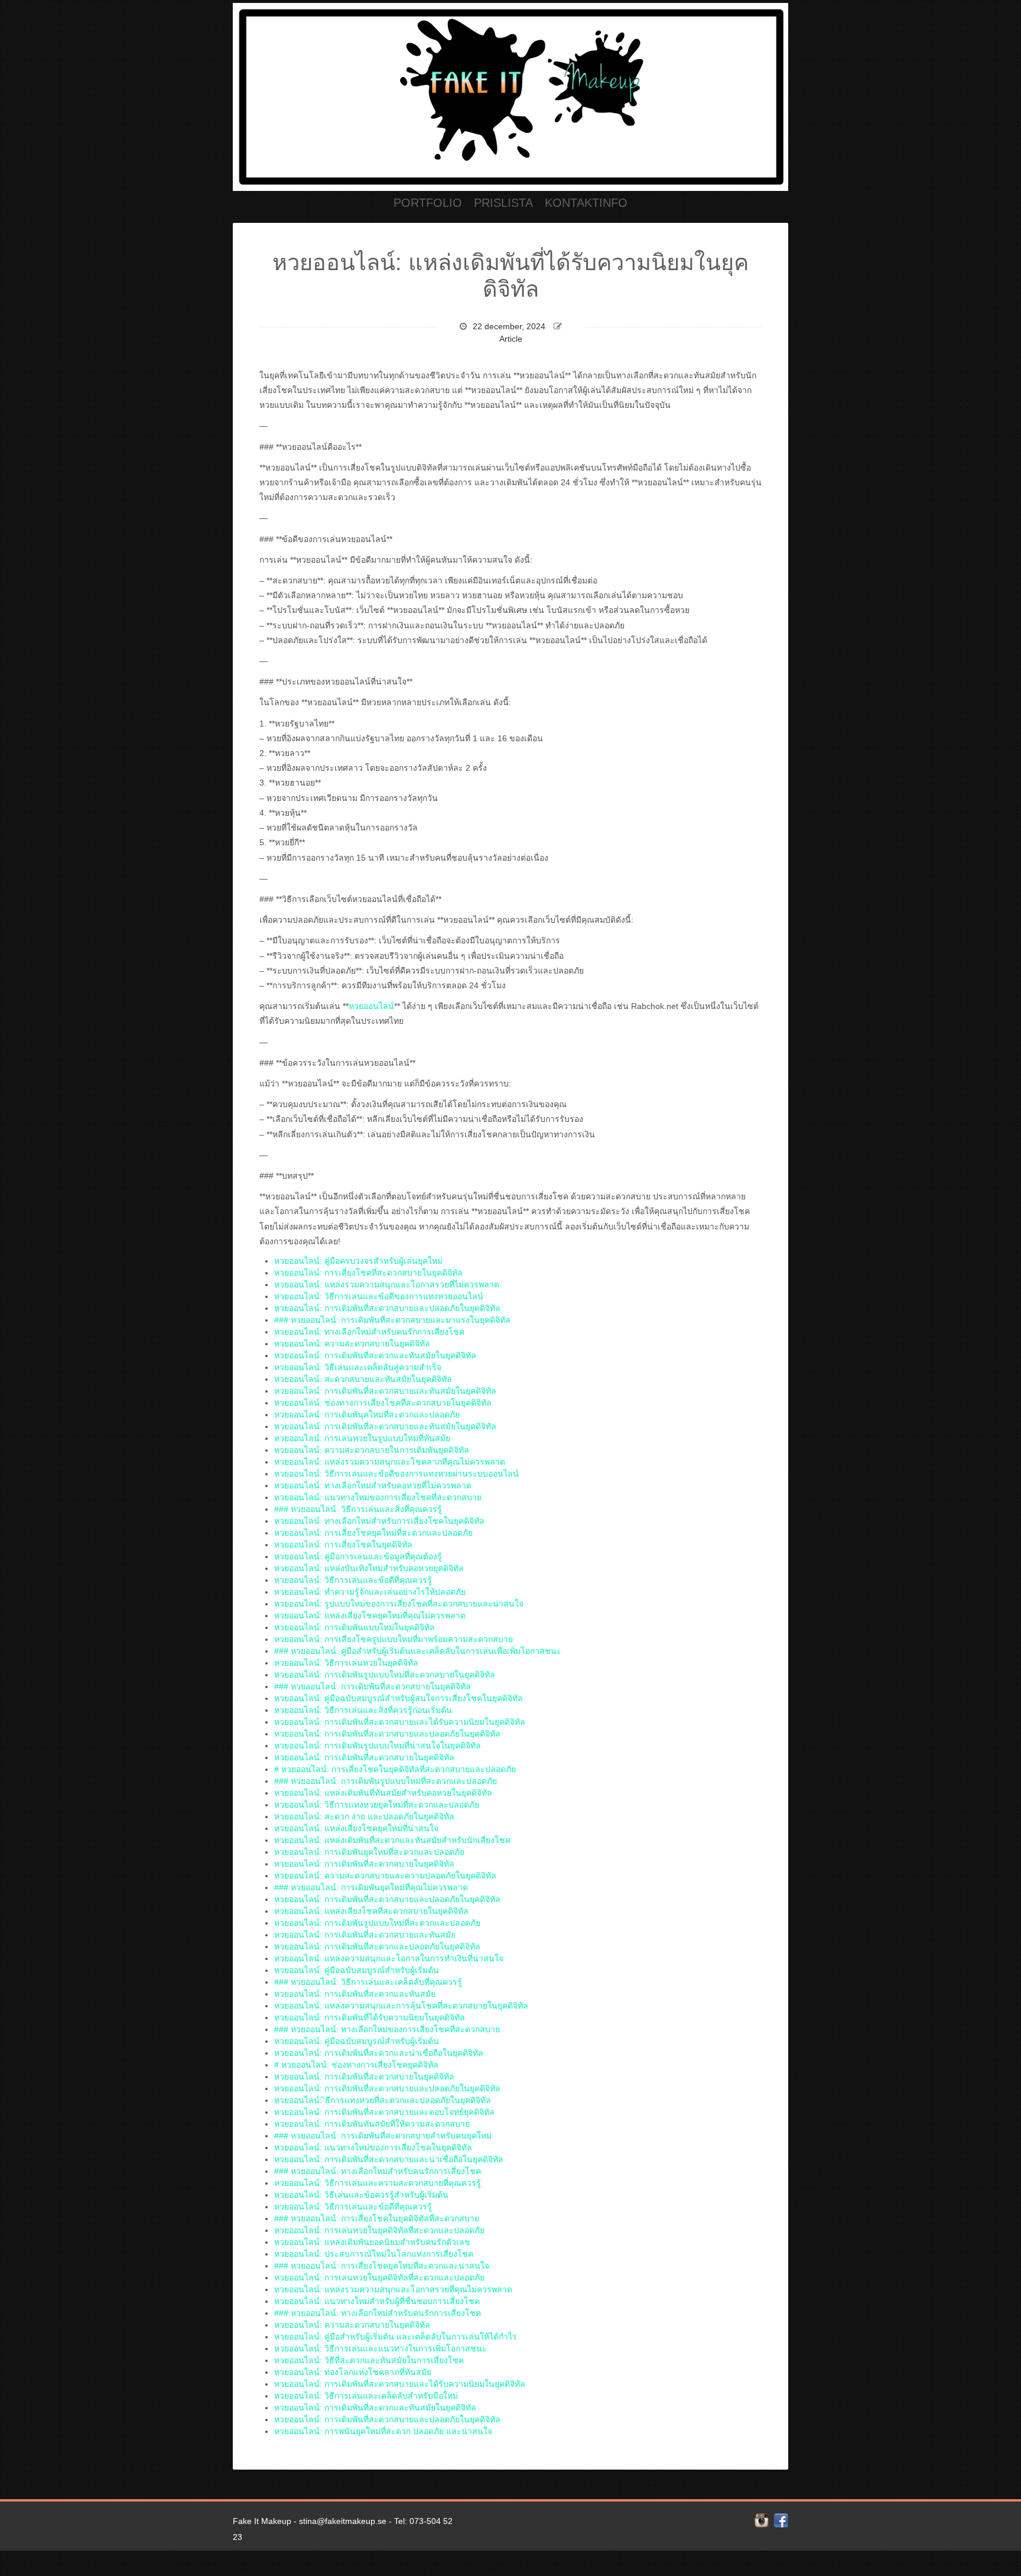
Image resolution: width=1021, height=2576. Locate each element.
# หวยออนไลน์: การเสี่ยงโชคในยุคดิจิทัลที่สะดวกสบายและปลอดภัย (395, 1769)
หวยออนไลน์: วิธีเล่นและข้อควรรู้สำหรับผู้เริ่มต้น (361, 2195)
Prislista (503, 203)
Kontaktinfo (586, 203)
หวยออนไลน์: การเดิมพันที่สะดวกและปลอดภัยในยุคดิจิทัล (377, 1946)
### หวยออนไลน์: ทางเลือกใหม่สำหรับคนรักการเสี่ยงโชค (378, 2171)
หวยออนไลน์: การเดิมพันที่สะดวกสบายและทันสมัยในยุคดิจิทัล (385, 1391)
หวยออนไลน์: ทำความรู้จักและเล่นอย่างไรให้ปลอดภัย (370, 1592)
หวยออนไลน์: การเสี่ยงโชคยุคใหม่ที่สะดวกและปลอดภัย (373, 1533)
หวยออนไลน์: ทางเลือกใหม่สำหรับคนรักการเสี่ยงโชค (369, 1332)
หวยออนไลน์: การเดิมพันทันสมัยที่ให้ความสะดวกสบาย (372, 2124)
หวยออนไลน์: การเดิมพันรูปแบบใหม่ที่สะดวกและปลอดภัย (377, 1923)
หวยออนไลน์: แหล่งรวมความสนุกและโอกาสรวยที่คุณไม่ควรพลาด (393, 2289)
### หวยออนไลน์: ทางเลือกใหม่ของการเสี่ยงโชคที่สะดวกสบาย (387, 2029)
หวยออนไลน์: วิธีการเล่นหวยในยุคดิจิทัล (346, 1663)
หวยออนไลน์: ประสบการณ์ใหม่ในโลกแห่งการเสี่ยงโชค (374, 2254)
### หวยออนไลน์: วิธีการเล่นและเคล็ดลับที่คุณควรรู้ (368, 1982)
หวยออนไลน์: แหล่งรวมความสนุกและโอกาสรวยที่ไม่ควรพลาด (387, 1284)
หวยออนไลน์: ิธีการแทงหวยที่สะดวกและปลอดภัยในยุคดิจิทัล (383, 2100)
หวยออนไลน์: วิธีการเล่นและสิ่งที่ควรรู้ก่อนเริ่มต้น (363, 1710)
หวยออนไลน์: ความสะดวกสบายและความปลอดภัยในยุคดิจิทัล (385, 1876)
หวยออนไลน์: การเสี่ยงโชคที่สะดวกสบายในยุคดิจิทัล (368, 1273)
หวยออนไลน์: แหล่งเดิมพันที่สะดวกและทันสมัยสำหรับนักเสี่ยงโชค (392, 1840)
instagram (762, 2520)
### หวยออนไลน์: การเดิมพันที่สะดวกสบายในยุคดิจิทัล (373, 1686)
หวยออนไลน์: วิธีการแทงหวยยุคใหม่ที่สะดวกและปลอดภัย (377, 1805)
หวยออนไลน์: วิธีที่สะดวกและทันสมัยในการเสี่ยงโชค (369, 2360)
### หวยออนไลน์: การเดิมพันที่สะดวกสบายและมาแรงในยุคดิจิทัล (392, 1320)
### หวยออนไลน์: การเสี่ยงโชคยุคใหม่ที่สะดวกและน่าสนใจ (382, 2266)
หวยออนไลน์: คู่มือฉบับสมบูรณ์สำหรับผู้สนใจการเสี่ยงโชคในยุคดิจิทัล (399, 1698)
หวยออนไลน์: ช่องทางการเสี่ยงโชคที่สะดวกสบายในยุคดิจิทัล (383, 1403)
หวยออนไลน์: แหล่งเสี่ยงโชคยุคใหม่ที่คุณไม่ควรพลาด (370, 1615)
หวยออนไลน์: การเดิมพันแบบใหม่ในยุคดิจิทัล (355, 1627)
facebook (781, 2520)
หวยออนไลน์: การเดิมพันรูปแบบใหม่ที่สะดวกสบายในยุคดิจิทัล (385, 1675)
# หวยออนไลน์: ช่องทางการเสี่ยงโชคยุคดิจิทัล (356, 2065)
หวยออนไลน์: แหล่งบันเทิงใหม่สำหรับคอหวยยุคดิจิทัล (369, 1568)
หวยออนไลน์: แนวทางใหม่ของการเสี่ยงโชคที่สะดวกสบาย (378, 1497)
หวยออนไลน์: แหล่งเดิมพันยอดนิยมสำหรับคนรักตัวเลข (372, 2242)
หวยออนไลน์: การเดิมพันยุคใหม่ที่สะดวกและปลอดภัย (369, 1852)
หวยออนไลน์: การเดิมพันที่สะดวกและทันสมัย (355, 1994)
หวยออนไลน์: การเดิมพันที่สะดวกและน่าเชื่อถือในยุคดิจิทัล (379, 2053)
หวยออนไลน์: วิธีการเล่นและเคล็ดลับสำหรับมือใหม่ (366, 2396)
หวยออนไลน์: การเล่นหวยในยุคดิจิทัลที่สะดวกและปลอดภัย (379, 2230)
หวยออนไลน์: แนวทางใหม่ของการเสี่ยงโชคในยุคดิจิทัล (373, 2147)
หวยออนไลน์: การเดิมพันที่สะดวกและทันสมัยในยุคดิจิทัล (375, 1355)
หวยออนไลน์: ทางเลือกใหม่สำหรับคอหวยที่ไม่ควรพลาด (373, 1485)
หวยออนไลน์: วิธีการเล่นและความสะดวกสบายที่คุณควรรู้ (378, 2183)
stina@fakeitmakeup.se (343, 2521)
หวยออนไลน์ (371, 1006)
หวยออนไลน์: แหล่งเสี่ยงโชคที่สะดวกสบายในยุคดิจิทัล (371, 1911)
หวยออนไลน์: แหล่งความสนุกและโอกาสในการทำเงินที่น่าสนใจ (389, 1958)
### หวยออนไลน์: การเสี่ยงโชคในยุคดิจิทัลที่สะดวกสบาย (377, 2218)
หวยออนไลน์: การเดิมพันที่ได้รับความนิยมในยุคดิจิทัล (370, 2017)
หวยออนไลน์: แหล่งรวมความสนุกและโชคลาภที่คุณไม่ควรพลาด (390, 1462)
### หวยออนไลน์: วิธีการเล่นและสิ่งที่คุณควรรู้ (358, 1509)
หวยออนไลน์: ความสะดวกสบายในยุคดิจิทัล (352, 1344)
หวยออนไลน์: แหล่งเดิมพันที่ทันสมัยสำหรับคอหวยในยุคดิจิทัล (383, 1793)
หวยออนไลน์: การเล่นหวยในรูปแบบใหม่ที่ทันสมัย (362, 1438)
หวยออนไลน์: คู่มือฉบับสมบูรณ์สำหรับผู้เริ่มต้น (357, 1970)
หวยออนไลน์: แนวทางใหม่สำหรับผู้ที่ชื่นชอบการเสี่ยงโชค (377, 2301)
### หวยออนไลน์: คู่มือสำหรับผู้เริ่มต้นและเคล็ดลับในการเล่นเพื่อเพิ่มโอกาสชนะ (418, 1651)
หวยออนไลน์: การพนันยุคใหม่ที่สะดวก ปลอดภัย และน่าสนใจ (383, 2431)
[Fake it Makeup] (510, 95)
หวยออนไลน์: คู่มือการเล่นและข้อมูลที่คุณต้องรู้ (358, 1556)
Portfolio (428, 203)
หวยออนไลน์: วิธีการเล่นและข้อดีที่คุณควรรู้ (353, 1580)
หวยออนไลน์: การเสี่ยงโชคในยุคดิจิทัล (343, 1545)
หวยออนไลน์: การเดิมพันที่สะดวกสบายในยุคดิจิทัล (364, 1757)
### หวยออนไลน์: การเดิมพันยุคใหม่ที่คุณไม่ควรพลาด (371, 1887)
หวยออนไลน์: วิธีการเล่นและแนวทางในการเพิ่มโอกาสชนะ (381, 2348)
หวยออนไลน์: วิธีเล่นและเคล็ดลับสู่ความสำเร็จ (358, 1367)
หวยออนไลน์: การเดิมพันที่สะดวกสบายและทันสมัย (365, 1935)
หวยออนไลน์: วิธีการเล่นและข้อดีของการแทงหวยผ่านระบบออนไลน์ (396, 1474)
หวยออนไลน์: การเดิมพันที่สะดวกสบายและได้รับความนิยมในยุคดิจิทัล (400, 1722)
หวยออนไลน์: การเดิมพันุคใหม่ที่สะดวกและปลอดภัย (367, 1414)
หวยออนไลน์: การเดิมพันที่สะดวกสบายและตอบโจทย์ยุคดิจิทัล (384, 2112)
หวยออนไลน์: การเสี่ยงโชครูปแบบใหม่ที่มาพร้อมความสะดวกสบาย (394, 1639)
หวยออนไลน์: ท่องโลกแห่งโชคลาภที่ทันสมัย (353, 2372)
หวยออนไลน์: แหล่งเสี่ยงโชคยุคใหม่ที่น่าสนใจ (356, 1828)
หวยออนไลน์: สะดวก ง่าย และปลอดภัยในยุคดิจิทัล (364, 1816)
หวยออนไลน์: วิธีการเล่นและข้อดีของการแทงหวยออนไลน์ (379, 1296)
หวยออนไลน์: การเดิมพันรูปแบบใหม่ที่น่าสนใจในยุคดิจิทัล (378, 1746)
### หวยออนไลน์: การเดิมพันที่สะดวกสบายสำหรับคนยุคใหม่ (383, 2136)
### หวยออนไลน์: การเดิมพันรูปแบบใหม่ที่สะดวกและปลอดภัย (386, 1781)
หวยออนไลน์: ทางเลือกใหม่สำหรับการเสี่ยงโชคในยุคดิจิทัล (379, 1521)
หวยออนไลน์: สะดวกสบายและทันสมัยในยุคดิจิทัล (363, 1379)
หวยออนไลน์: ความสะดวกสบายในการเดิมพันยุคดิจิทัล (372, 1450)
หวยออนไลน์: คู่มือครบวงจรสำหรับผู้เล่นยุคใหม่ (358, 1261)
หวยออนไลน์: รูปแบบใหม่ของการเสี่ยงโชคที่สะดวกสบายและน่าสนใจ (399, 1604)
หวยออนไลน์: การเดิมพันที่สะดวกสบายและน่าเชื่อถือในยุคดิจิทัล (389, 2159)
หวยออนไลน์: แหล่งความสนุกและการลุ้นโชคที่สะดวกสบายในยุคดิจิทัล (401, 2006)
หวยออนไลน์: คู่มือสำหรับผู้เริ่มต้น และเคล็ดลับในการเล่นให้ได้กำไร (396, 2337)
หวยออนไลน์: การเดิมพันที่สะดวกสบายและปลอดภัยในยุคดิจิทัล (387, 1308)
